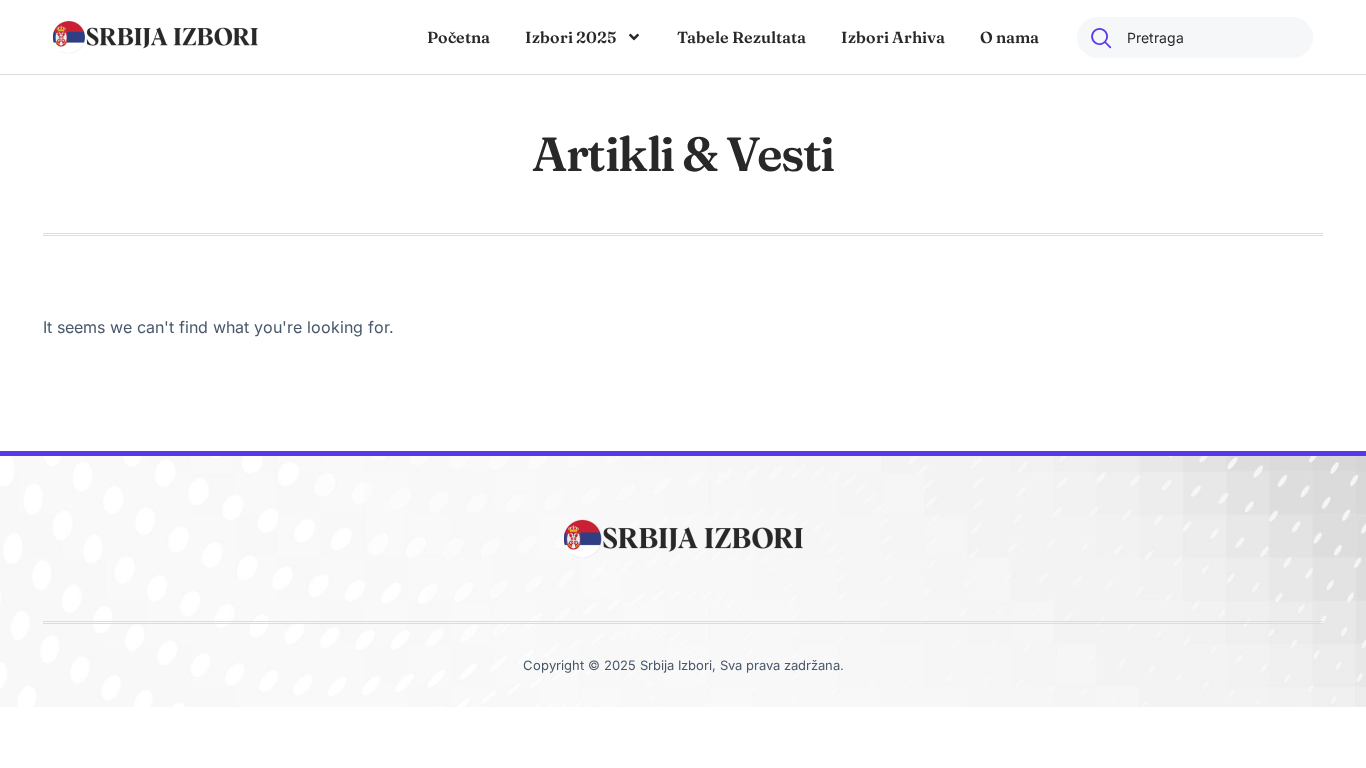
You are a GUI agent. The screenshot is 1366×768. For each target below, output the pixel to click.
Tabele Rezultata (741, 37)
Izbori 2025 (570, 37)
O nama (1009, 37)
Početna (458, 37)
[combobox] (1195, 37)
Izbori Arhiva (893, 37)
